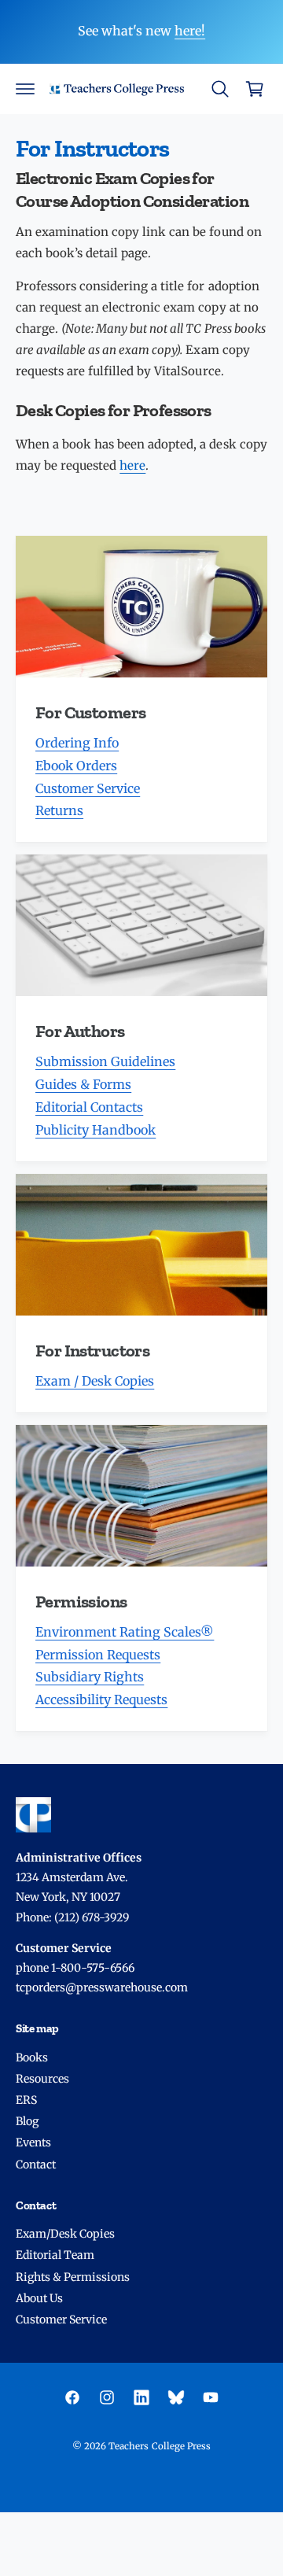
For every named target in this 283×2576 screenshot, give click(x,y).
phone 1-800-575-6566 (75, 1968)
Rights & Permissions (73, 2277)
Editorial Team (55, 2255)
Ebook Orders (76, 766)
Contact (36, 2165)
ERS (26, 2100)
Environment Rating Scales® (125, 1632)
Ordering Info (77, 743)
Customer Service (88, 788)
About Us (39, 2298)
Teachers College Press (159, 2446)
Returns (59, 810)
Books (32, 2057)
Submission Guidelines (105, 1061)
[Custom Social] (176, 2397)
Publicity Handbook (96, 1130)
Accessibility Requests (101, 1699)
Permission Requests (98, 1655)
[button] (25, 89)
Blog (27, 2121)
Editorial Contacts (89, 1107)
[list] (141, 1133)
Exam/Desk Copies (65, 2234)
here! (190, 31)
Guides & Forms (83, 1084)
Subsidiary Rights (90, 1677)
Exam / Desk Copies (95, 1381)
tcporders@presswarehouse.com (102, 1987)
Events (33, 2142)
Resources (42, 2079)
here (132, 465)
